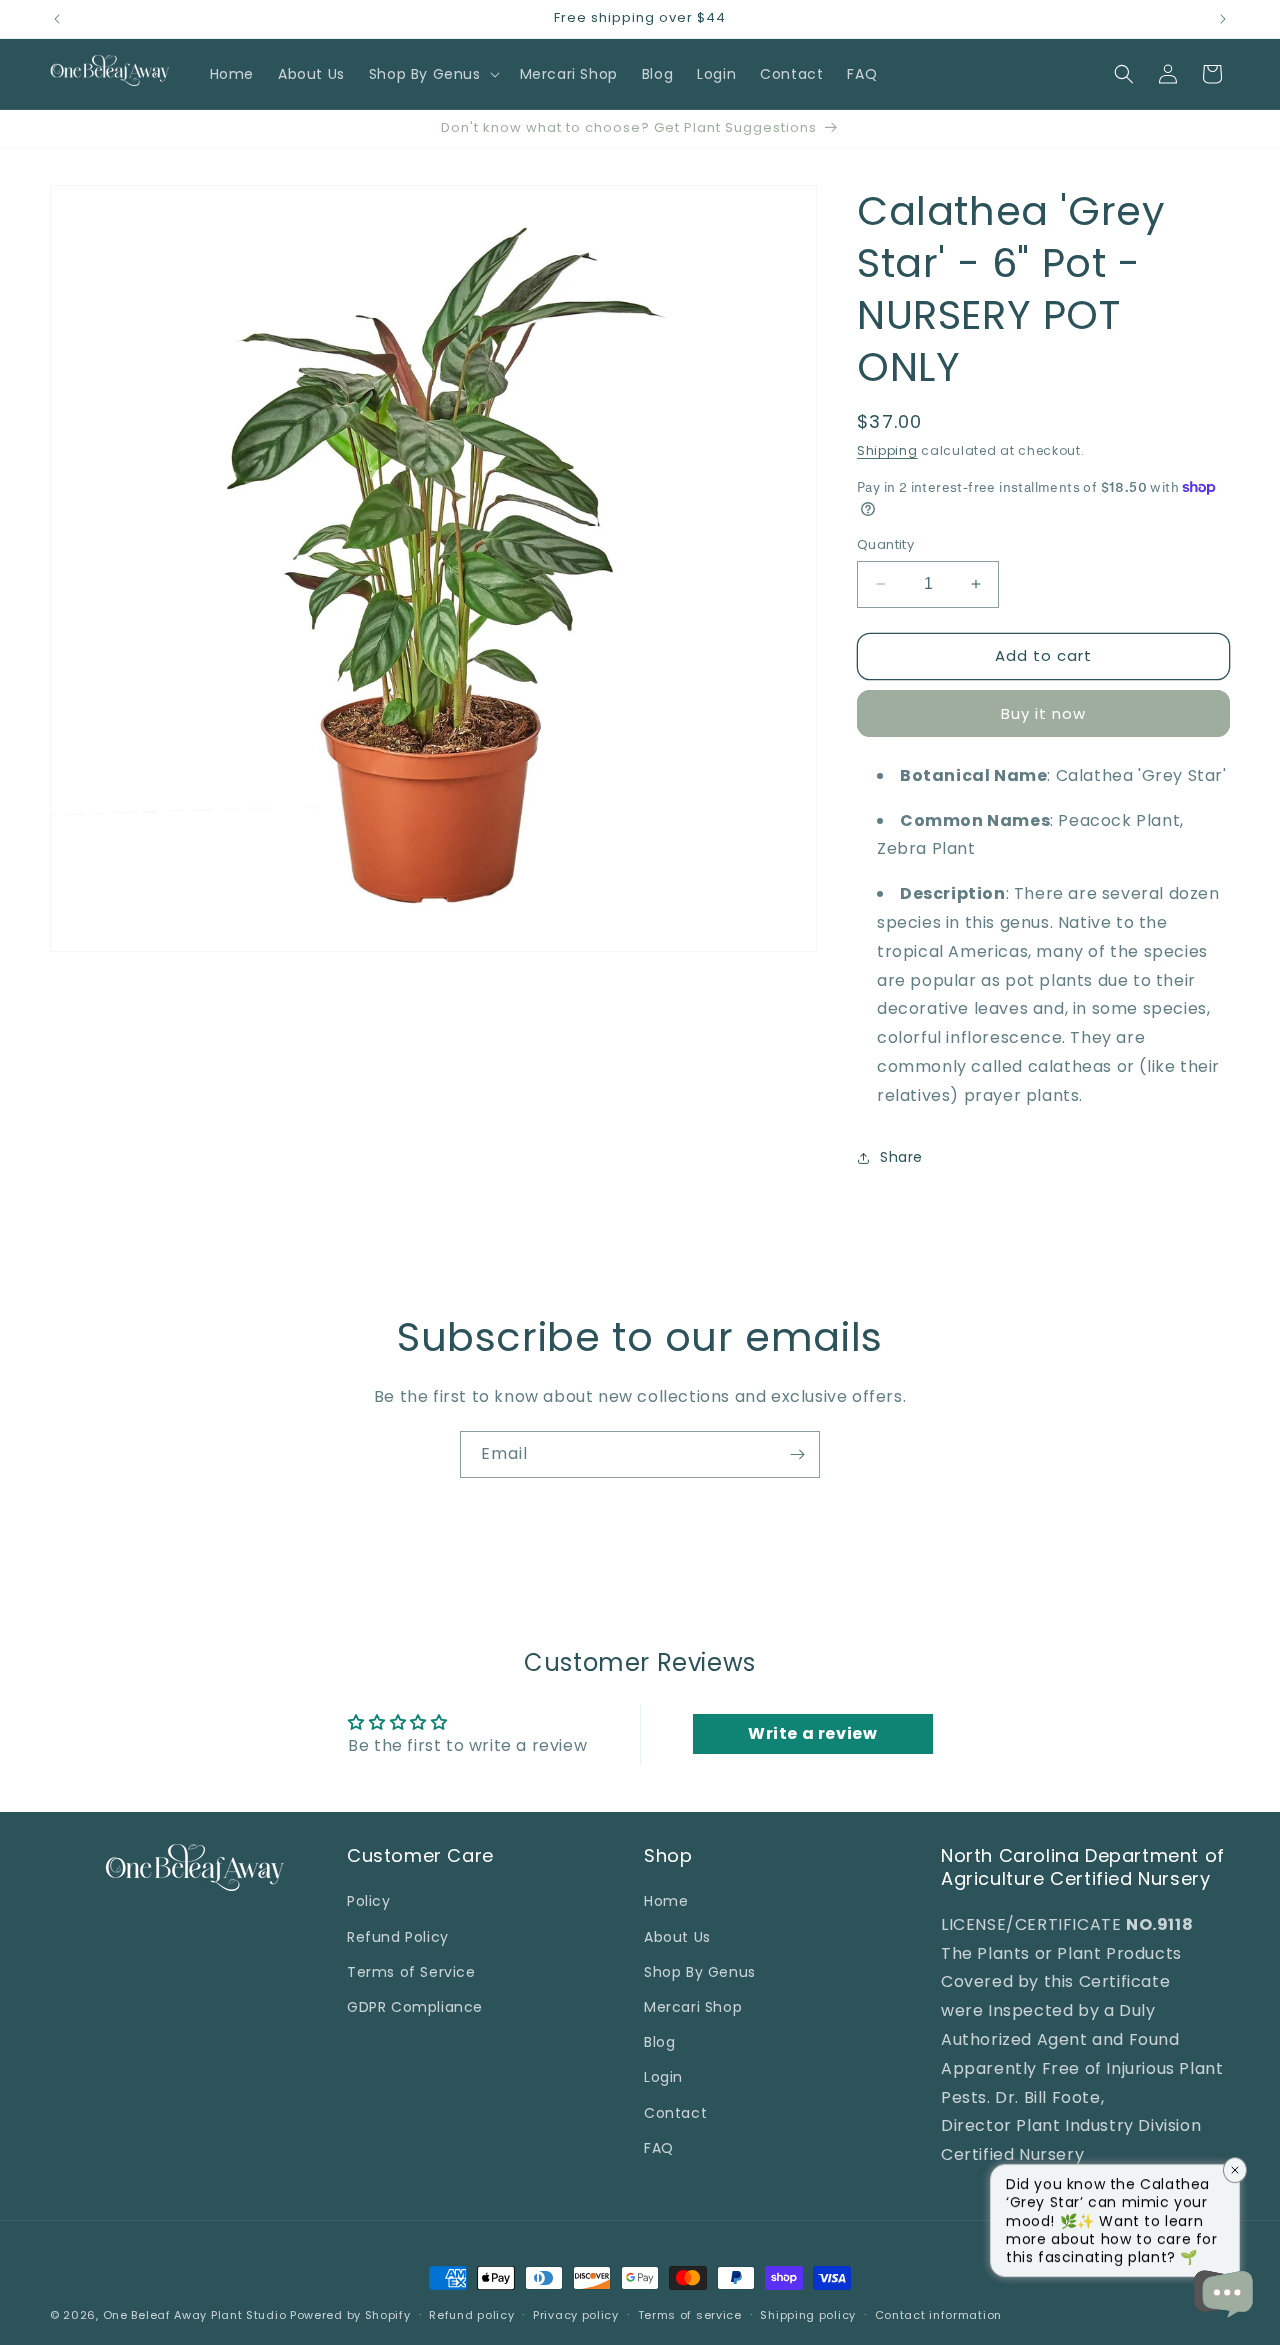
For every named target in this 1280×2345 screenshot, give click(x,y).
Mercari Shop (693, 2007)
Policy (369, 1901)
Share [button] (901, 1157)
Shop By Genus (700, 1972)
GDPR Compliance (415, 2007)
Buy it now (1043, 713)
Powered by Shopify (350, 2315)
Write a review (812, 1733)
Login (663, 2077)
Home (666, 1901)
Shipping (887, 450)
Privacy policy (576, 2315)
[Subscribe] (797, 1454)
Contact (675, 2113)
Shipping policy (808, 2315)
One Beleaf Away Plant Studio (195, 2315)
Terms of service (690, 2315)
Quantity (885, 544)
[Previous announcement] (57, 19)
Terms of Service (411, 1972)
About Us (677, 1937)
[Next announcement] (1223, 19)
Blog (659, 2042)
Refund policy (471, 2315)
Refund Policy (398, 1937)
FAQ (659, 2148)
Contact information (938, 2315)
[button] (432, 74)
